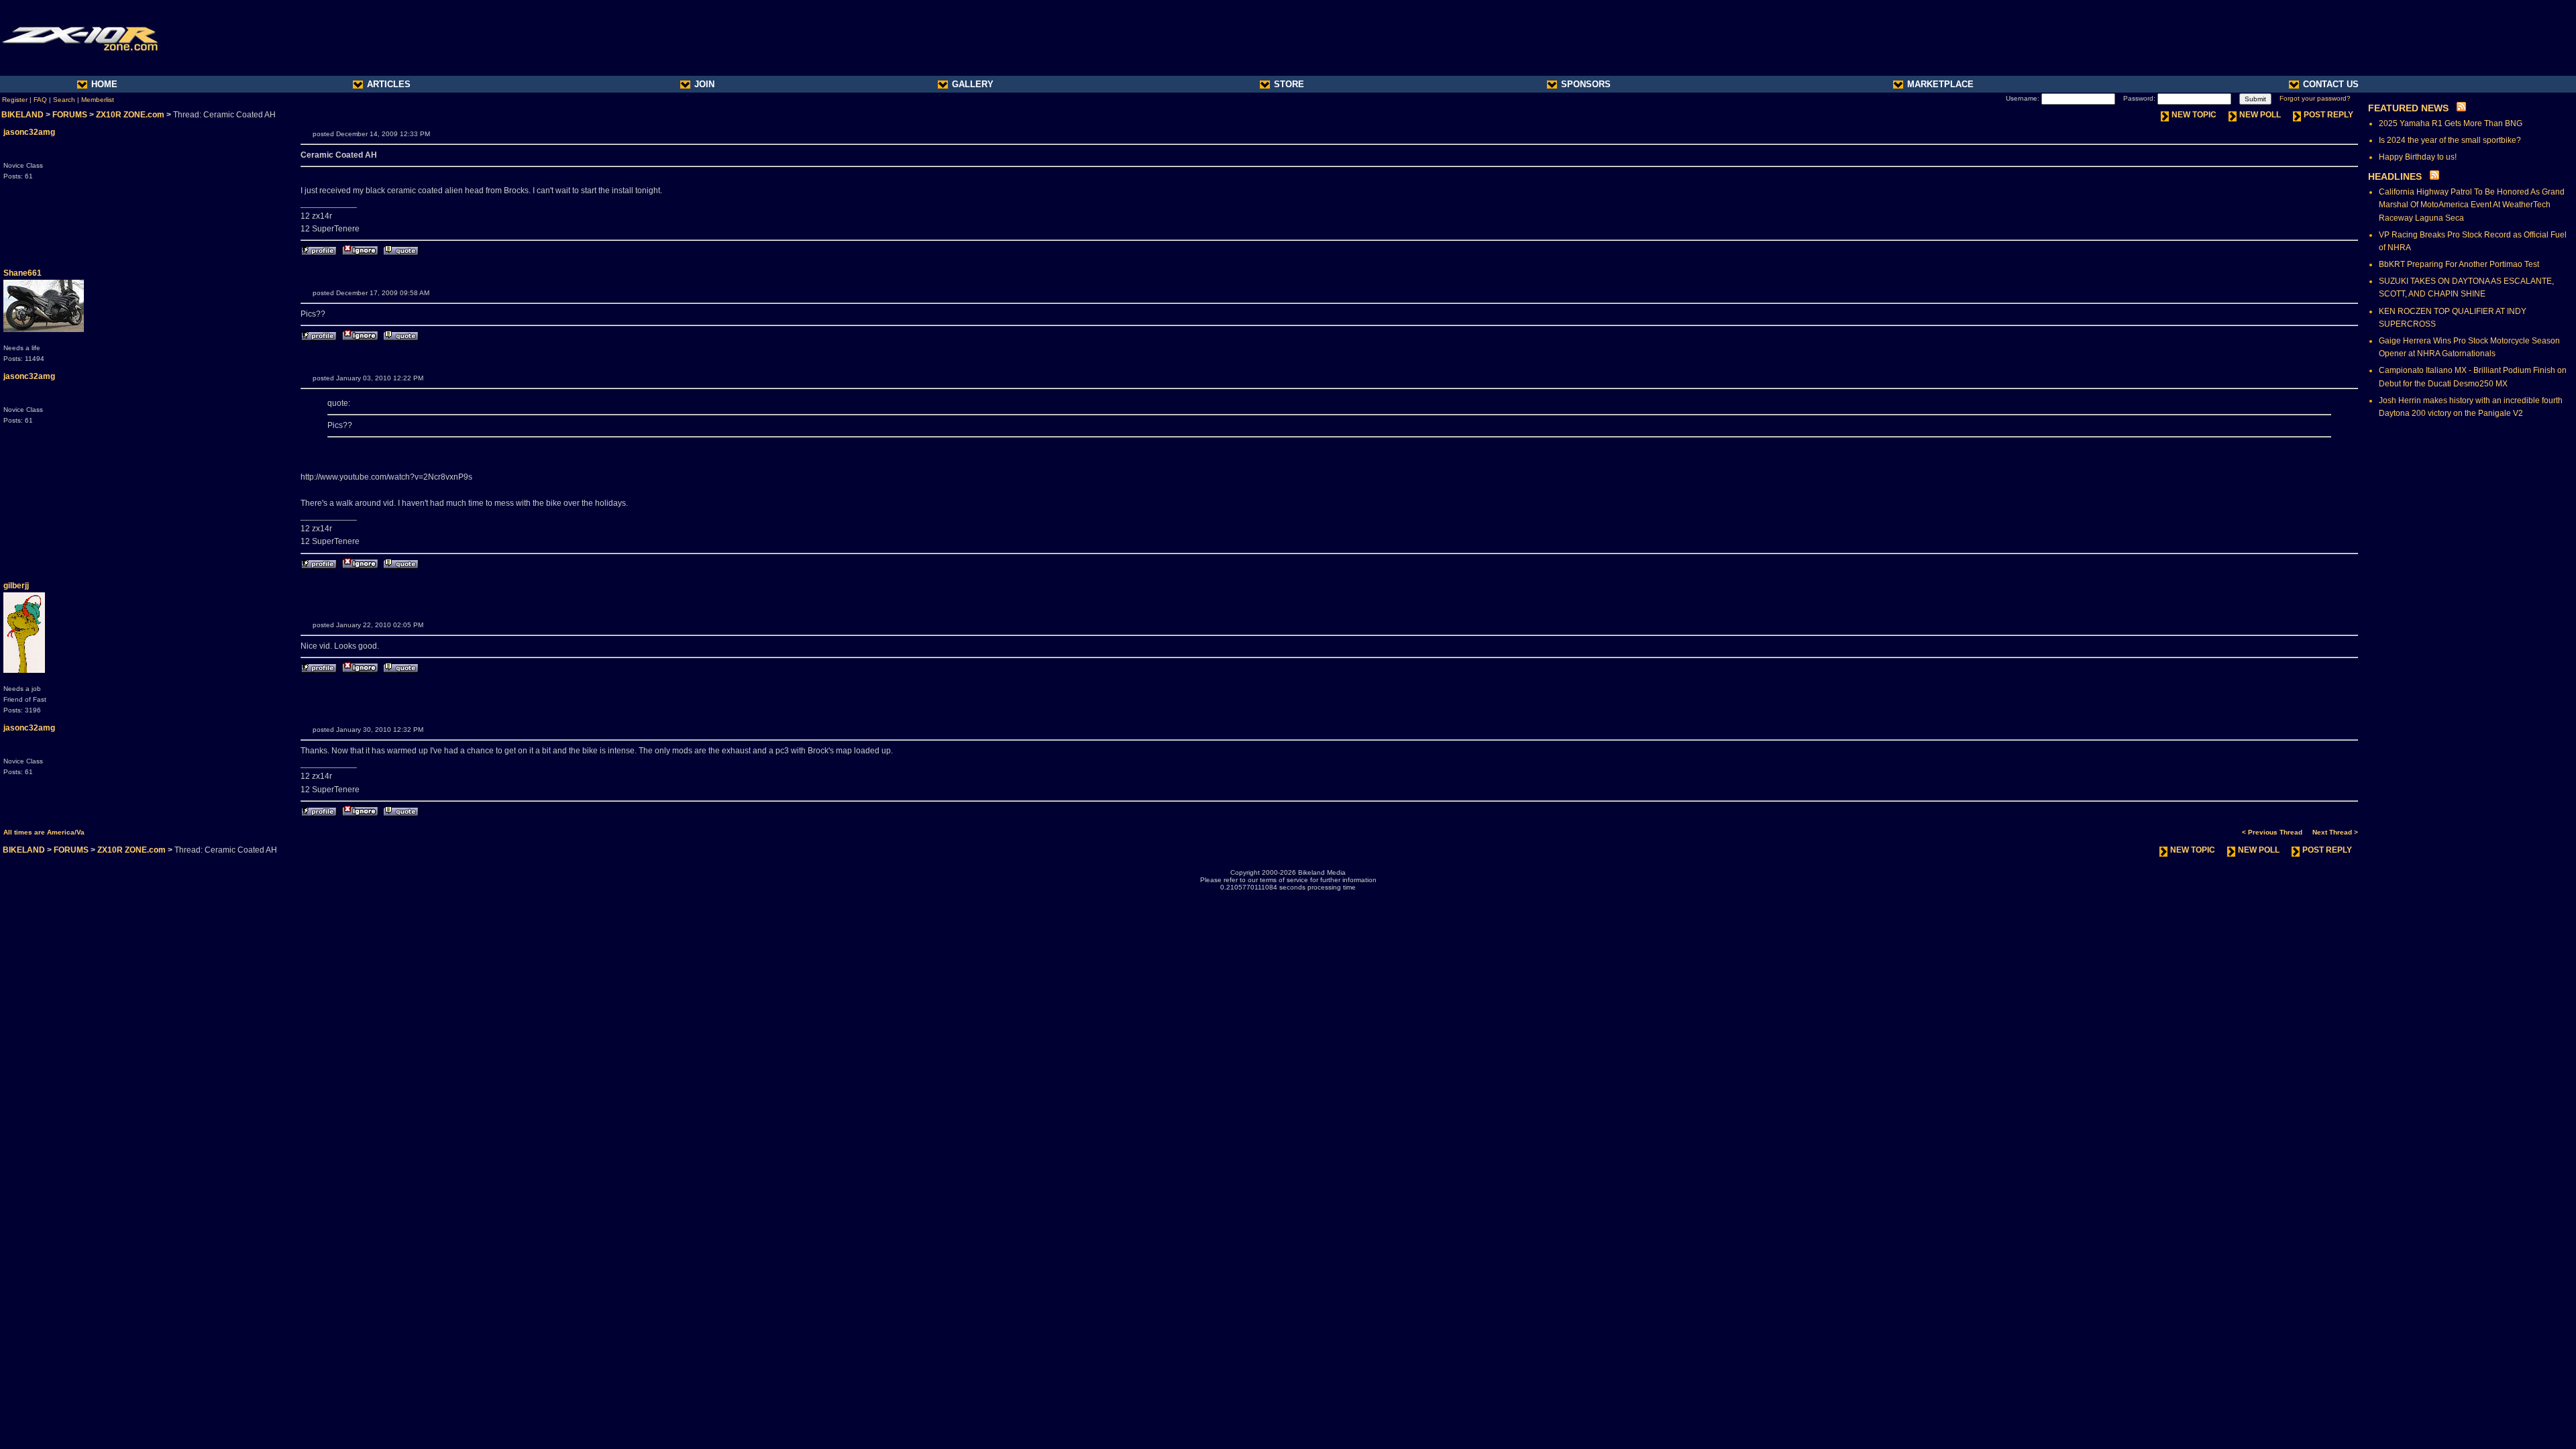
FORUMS (70, 115)
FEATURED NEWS (2408, 108)
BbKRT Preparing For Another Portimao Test (2459, 264)
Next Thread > (2335, 832)
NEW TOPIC (2194, 115)
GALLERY (973, 84)
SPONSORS (1586, 84)
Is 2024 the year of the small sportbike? (2450, 140)
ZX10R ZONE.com (130, 115)
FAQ (40, 100)
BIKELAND (22, 115)
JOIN (704, 84)
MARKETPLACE (1940, 84)
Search (64, 100)
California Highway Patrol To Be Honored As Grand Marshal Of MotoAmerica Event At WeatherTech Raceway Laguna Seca (2472, 205)
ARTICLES (389, 84)
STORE (1289, 84)
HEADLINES (2395, 176)
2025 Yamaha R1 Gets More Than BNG (2451, 123)
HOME (104, 84)
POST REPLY (2328, 115)
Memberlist (98, 100)
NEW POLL (2260, 115)
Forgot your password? (2315, 98)
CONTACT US (2331, 84)
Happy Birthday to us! (2418, 157)
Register (15, 100)
